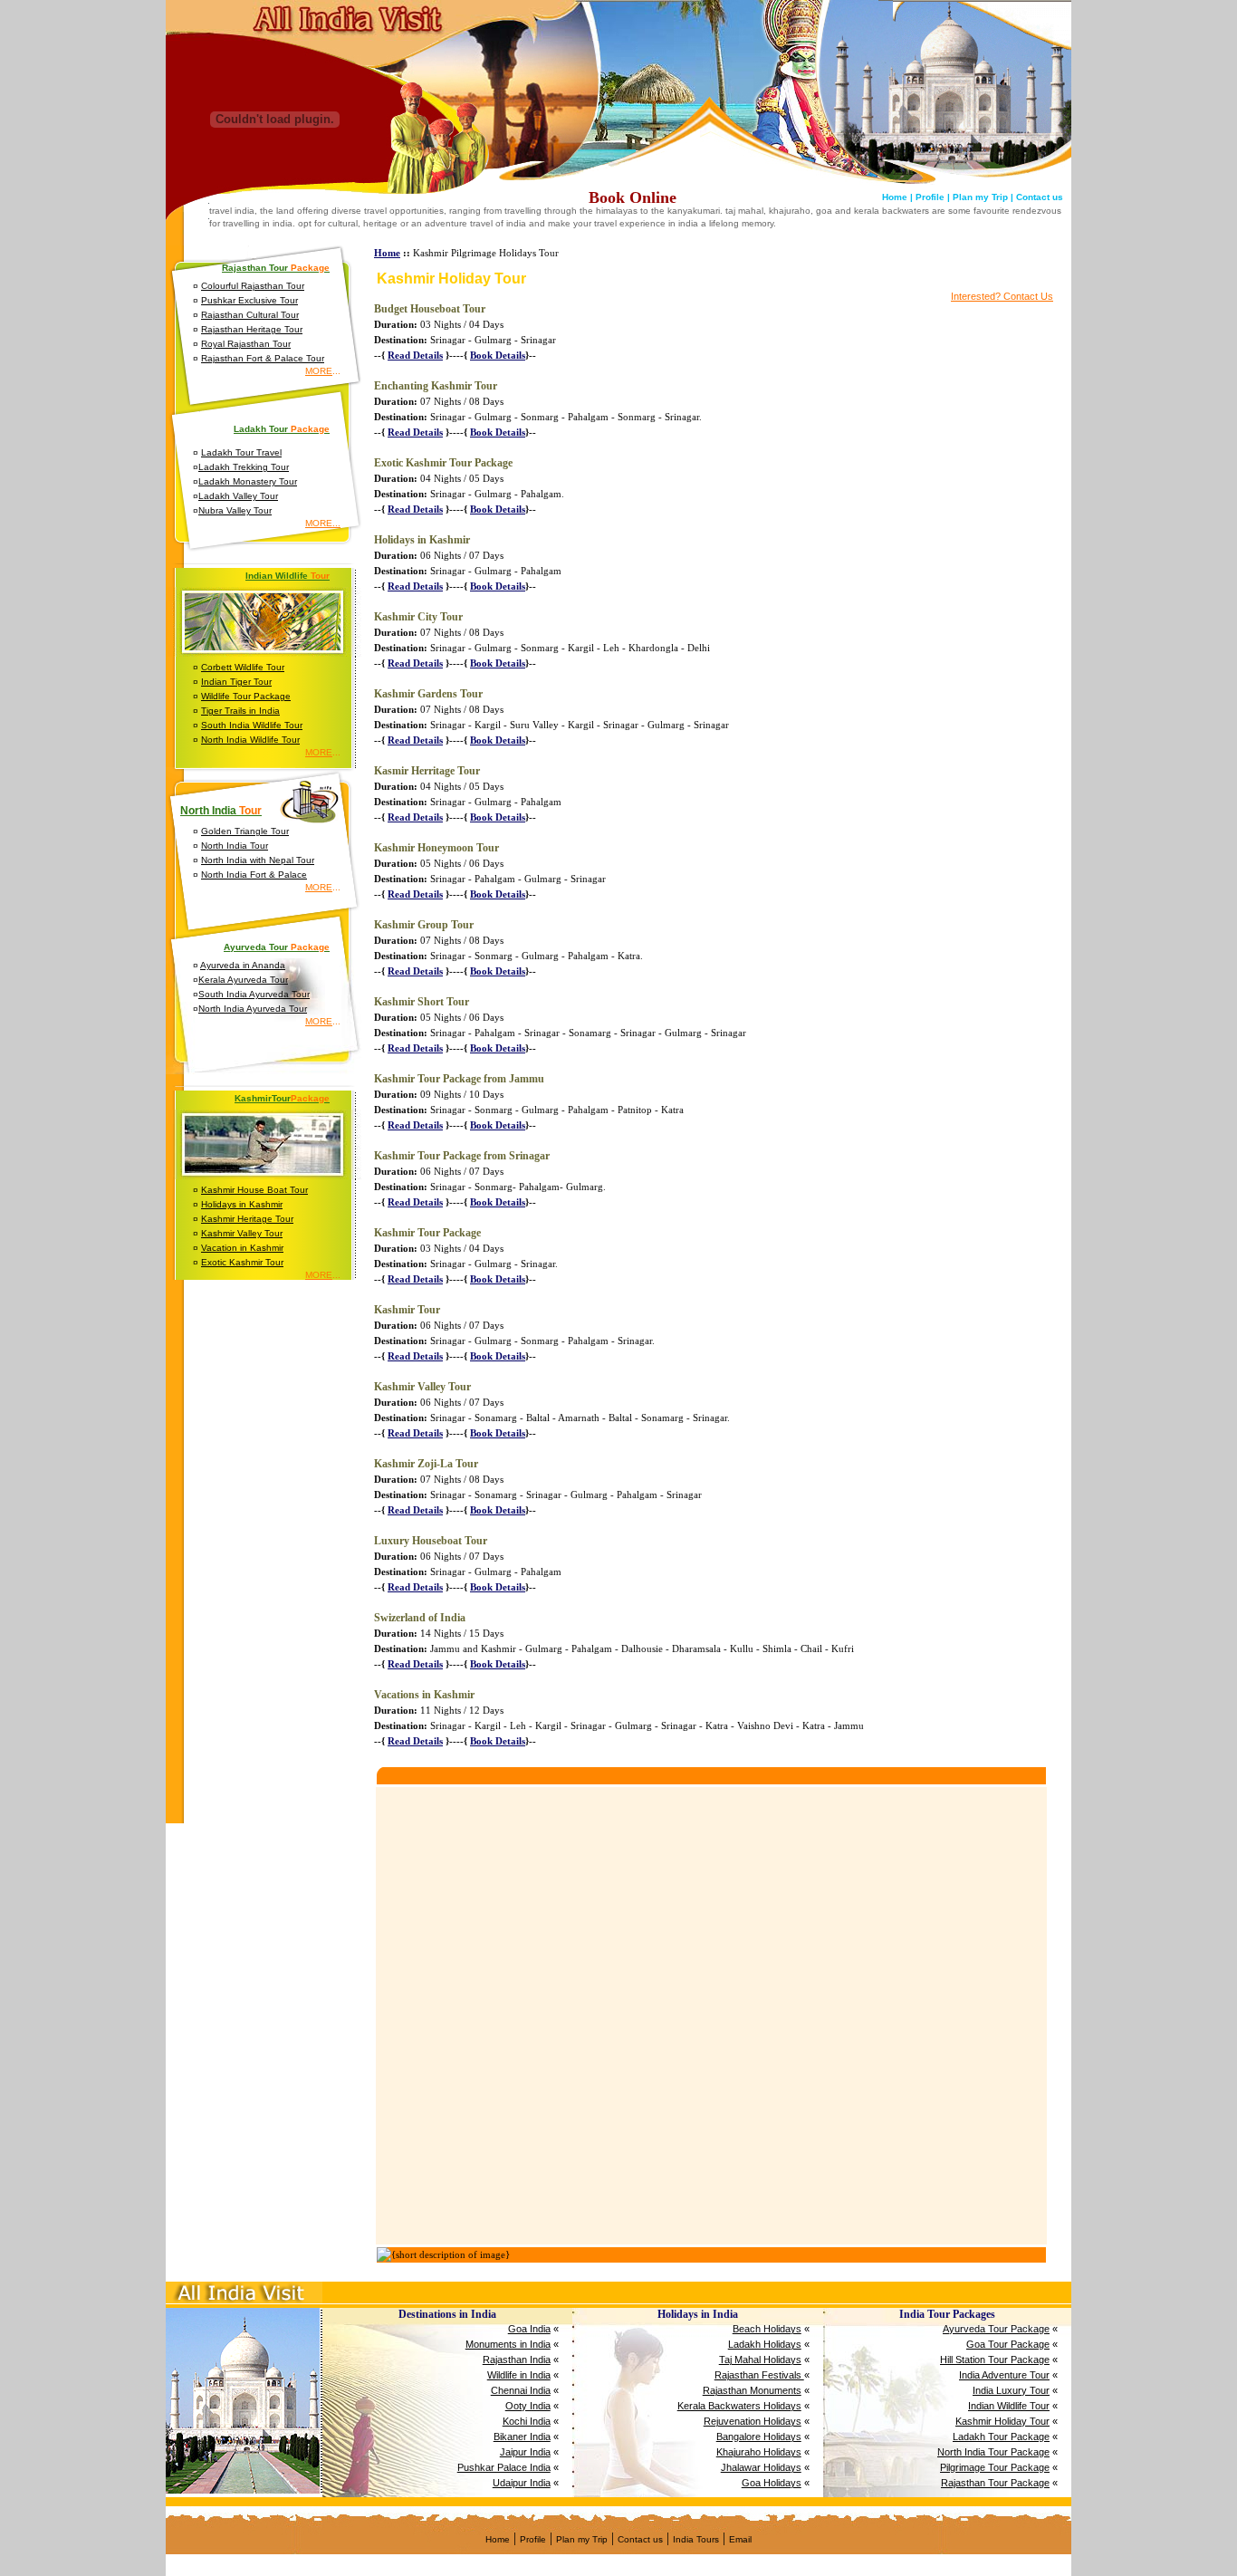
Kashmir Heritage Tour (247, 1219)
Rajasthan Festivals (759, 2375)
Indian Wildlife (288, 576)
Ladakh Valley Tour (238, 496)
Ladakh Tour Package (1001, 2437)
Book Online (633, 197)
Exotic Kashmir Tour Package (443, 463)
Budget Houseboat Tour (430, 309)
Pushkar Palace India (504, 2467)
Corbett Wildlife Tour (243, 667)
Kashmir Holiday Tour (1002, 2421)
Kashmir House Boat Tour (254, 1190)
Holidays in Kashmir (242, 1204)
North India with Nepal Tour (258, 860)
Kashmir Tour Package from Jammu (459, 1079)
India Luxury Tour (1011, 2390)
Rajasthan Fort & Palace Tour (263, 358)
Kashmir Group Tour (424, 925)
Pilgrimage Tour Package (995, 2467)
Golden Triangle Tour (245, 831)
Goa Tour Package (1008, 2344)
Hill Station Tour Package (995, 2360)
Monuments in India (508, 2344)
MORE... (323, 523)
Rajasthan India (517, 2360)
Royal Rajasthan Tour (246, 344)
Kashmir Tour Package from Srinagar (462, 1156)
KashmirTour (282, 1098)
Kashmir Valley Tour (242, 1233)
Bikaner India (522, 2437)
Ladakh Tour (282, 429)
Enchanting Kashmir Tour (436, 386)
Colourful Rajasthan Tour (253, 286)
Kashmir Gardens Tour (428, 694)
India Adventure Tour (1004, 2375)
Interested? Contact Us (1002, 296)
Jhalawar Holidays (761, 2467)
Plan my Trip (582, 2539)
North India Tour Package (993, 2452)
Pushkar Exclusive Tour (249, 300)
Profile (533, 2539)
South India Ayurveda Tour (254, 994)
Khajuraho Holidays (759, 2452)
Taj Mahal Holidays (760, 2360)
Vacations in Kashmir (424, 1695)
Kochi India (527, 2421)
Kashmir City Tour (418, 617)
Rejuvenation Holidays (753, 2421)
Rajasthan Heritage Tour (252, 329)
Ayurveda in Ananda (243, 965)
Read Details (415, 355)
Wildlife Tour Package (246, 696)
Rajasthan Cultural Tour (250, 315)
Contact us (640, 2539)
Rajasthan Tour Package (995, 2483)
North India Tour (235, 846)
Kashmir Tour (407, 1310)
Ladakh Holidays (765, 2344)
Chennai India (521, 2390)
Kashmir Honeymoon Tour (436, 848)
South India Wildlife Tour (252, 725)
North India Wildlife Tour (250, 740)
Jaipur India (525, 2452)
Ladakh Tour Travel (241, 452)
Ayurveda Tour (277, 947)
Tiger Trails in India (240, 711)
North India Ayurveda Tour (253, 1009)
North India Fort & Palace (254, 875)
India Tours (696, 2539)
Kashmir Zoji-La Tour (426, 1464)
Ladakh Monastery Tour (248, 481)
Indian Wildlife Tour (1009, 2406)
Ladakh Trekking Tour (244, 467)
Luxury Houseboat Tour (431, 1541)
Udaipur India (522, 2483)
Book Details (498, 355)
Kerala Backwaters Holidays (739, 2406)
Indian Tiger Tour (236, 682)
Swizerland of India (420, 1618)
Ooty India (528, 2406)
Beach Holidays (767, 2329)
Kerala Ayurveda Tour (243, 980)
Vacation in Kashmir (242, 1248)
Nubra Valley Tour (235, 510)
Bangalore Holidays (759, 2437)
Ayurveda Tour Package (996, 2329)
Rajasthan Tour (276, 268)
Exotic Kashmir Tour (242, 1262)
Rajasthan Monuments (752, 2390)
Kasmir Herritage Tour (427, 771)
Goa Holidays (772, 2483)
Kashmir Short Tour (422, 1002)
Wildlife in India (519, 2375)
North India (221, 811)
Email (740, 2539)
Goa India (529, 2329)
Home (387, 253)
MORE (319, 371)
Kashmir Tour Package (427, 1233)
